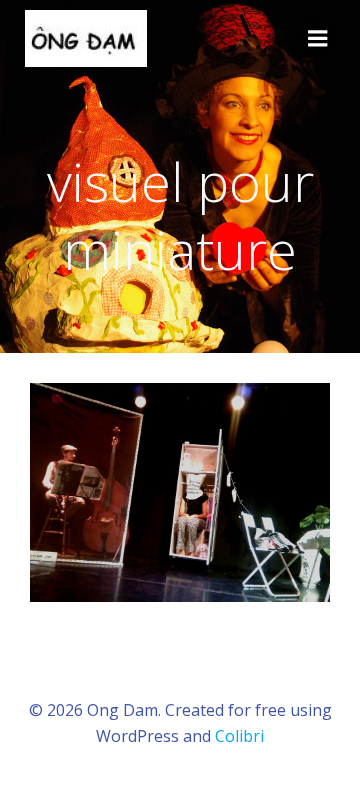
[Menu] (318, 39)
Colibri (239, 736)
